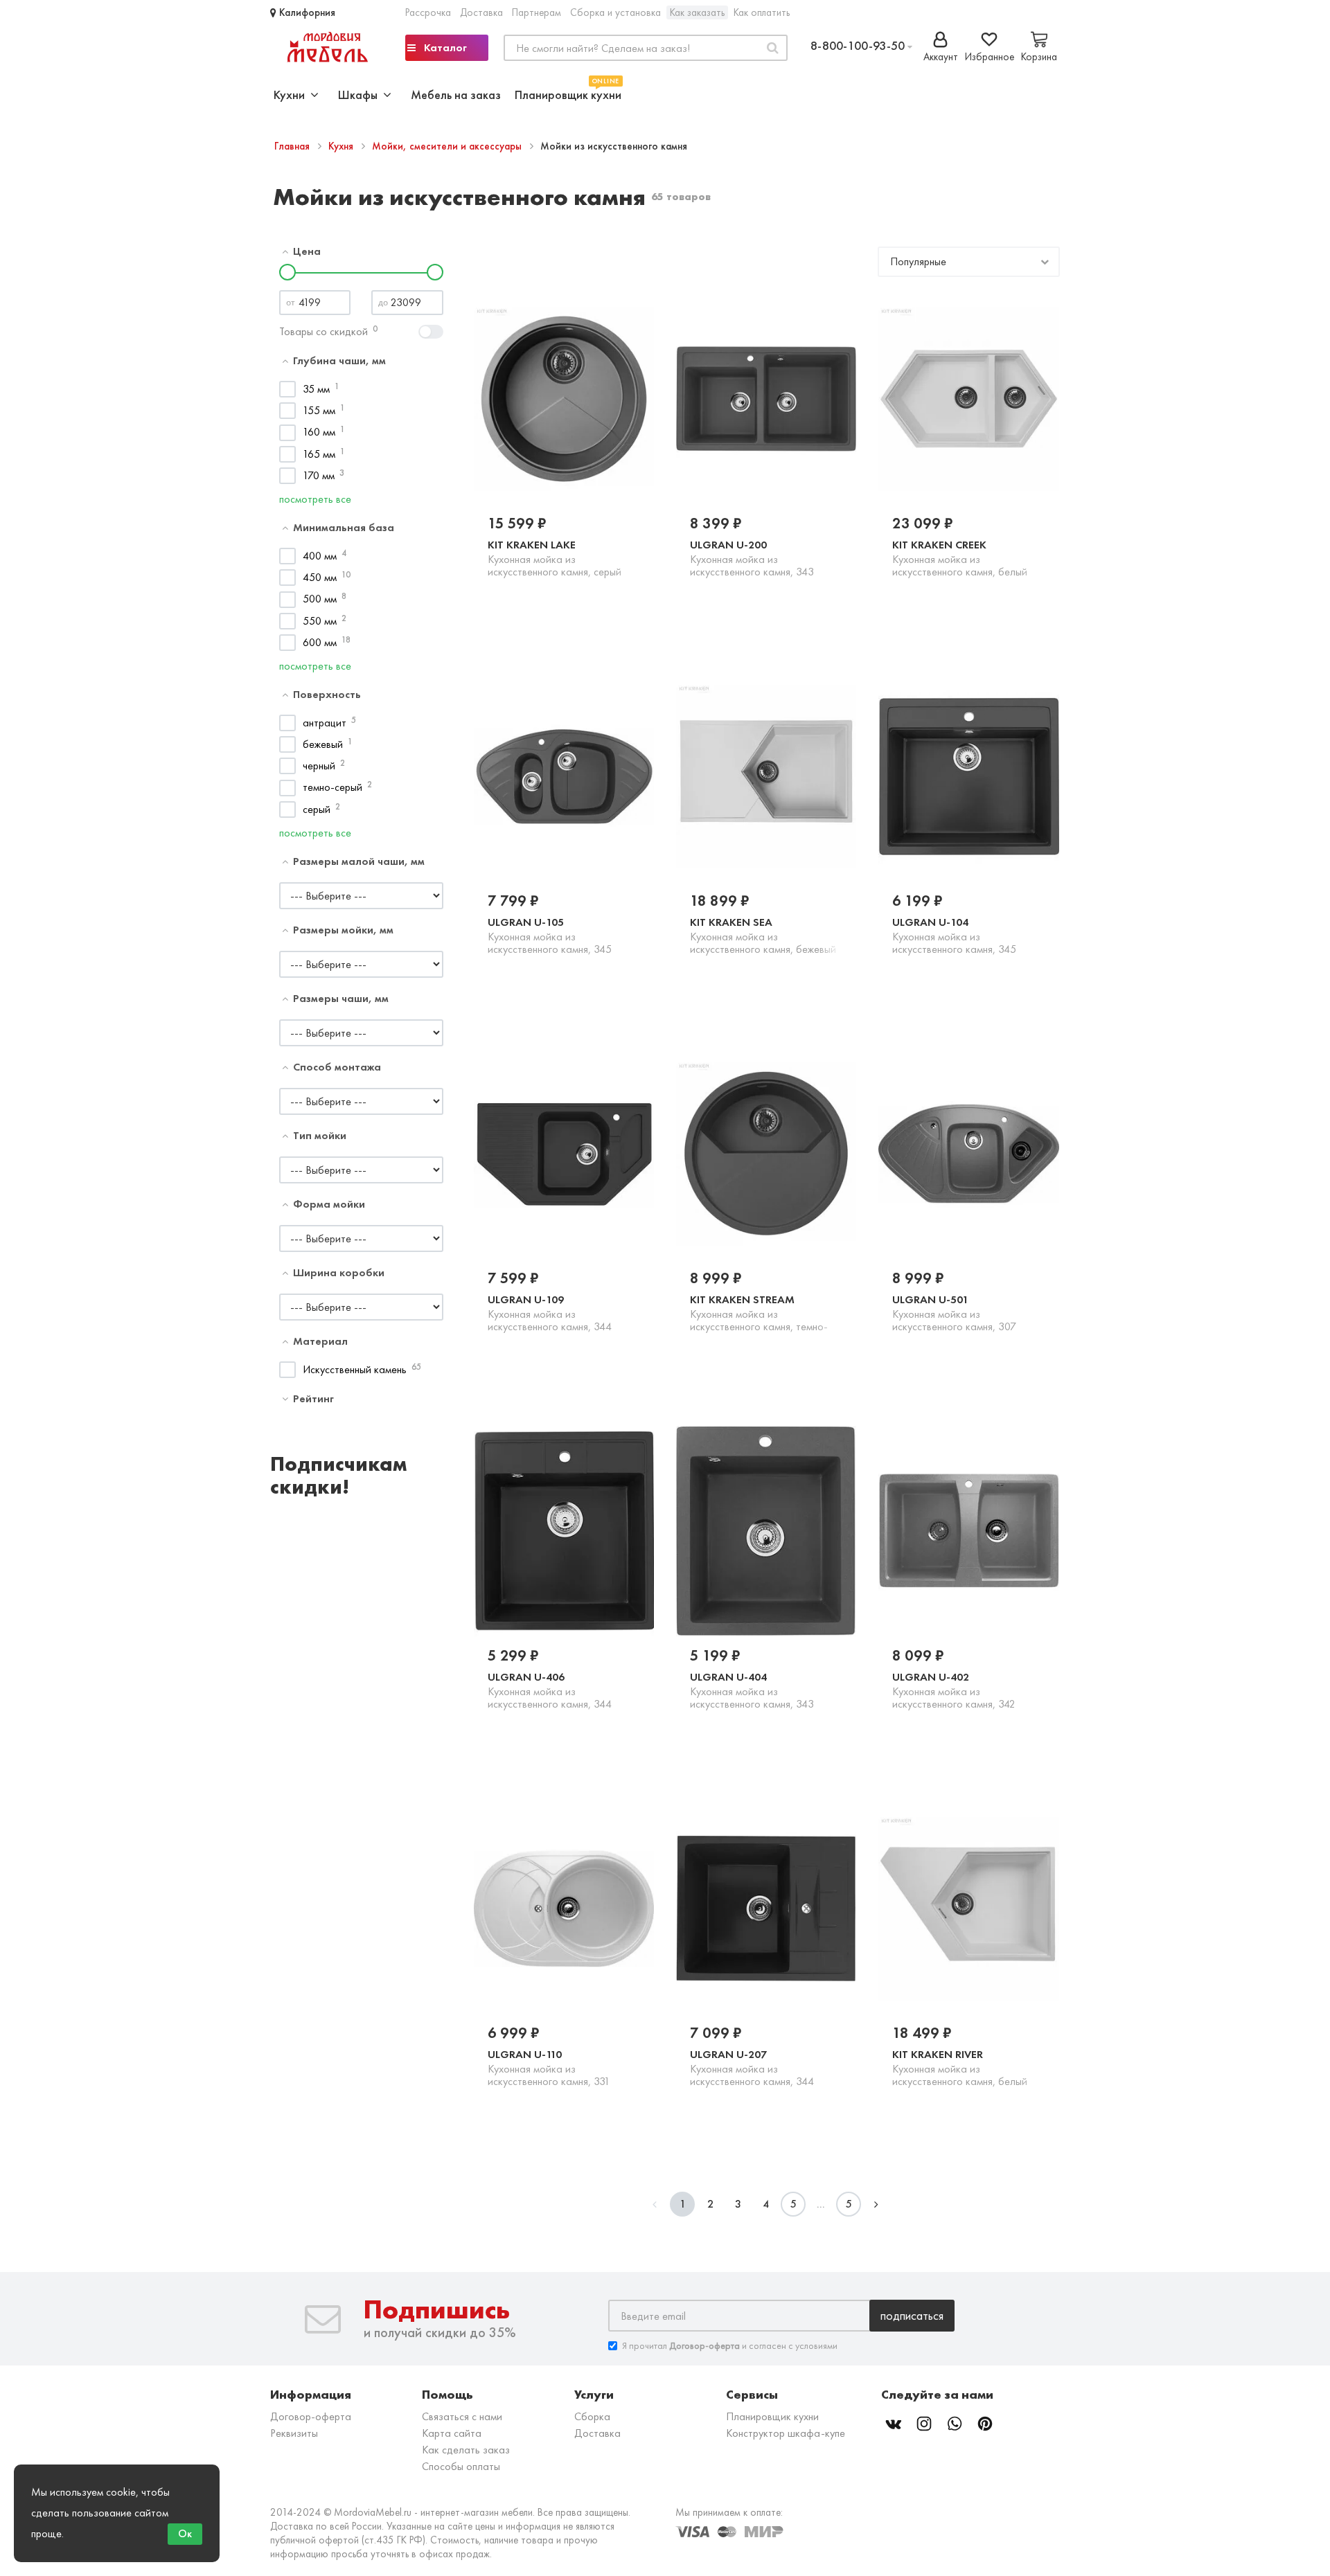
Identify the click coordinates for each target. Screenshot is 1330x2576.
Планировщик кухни (568, 93)
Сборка (592, 2416)
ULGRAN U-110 (549, 2068)
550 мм (320, 621)
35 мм (316, 389)
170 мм (319, 475)
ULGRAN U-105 (550, 936)
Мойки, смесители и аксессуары (448, 146)
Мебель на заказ (456, 95)
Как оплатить (762, 12)
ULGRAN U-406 (550, 1690)
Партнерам (537, 12)
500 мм (320, 599)
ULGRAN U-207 (752, 2068)
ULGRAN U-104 (954, 936)
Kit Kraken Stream (759, 1313)
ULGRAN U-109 (550, 1313)
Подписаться (912, 2315)
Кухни (292, 95)
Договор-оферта (311, 2416)
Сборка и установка (615, 12)
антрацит (325, 723)
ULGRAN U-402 (954, 1690)
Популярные (918, 261)
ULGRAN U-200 (752, 558)
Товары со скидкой (323, 331)
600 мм (320, 642)
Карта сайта (452, 2433)
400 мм (320, 556)
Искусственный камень (355, 1369)
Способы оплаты (461, 2466)
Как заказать (697, 12)
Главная (293, 146)
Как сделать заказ (466, 2450)
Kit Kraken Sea (763, 935)
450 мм (320, 577)
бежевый (323, 744)
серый (317, 809)
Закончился (533, 599)
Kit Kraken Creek (960, 558)
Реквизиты (294, 2433)
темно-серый (332, 787)
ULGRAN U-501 (954, 1313)
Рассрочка (428, 12)
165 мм (319, 454)
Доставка (481, 12)
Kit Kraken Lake (555, 558)
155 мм (319, 410)
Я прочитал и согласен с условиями (730, 2345)
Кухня (342, 146)
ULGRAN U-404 (752, 1690)
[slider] (287, 272)
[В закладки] (597, 600)
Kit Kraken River (960, 2067)
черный (319, 766)
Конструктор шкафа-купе (786, 2433)
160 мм (319, 432)
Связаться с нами (462, 2416)
